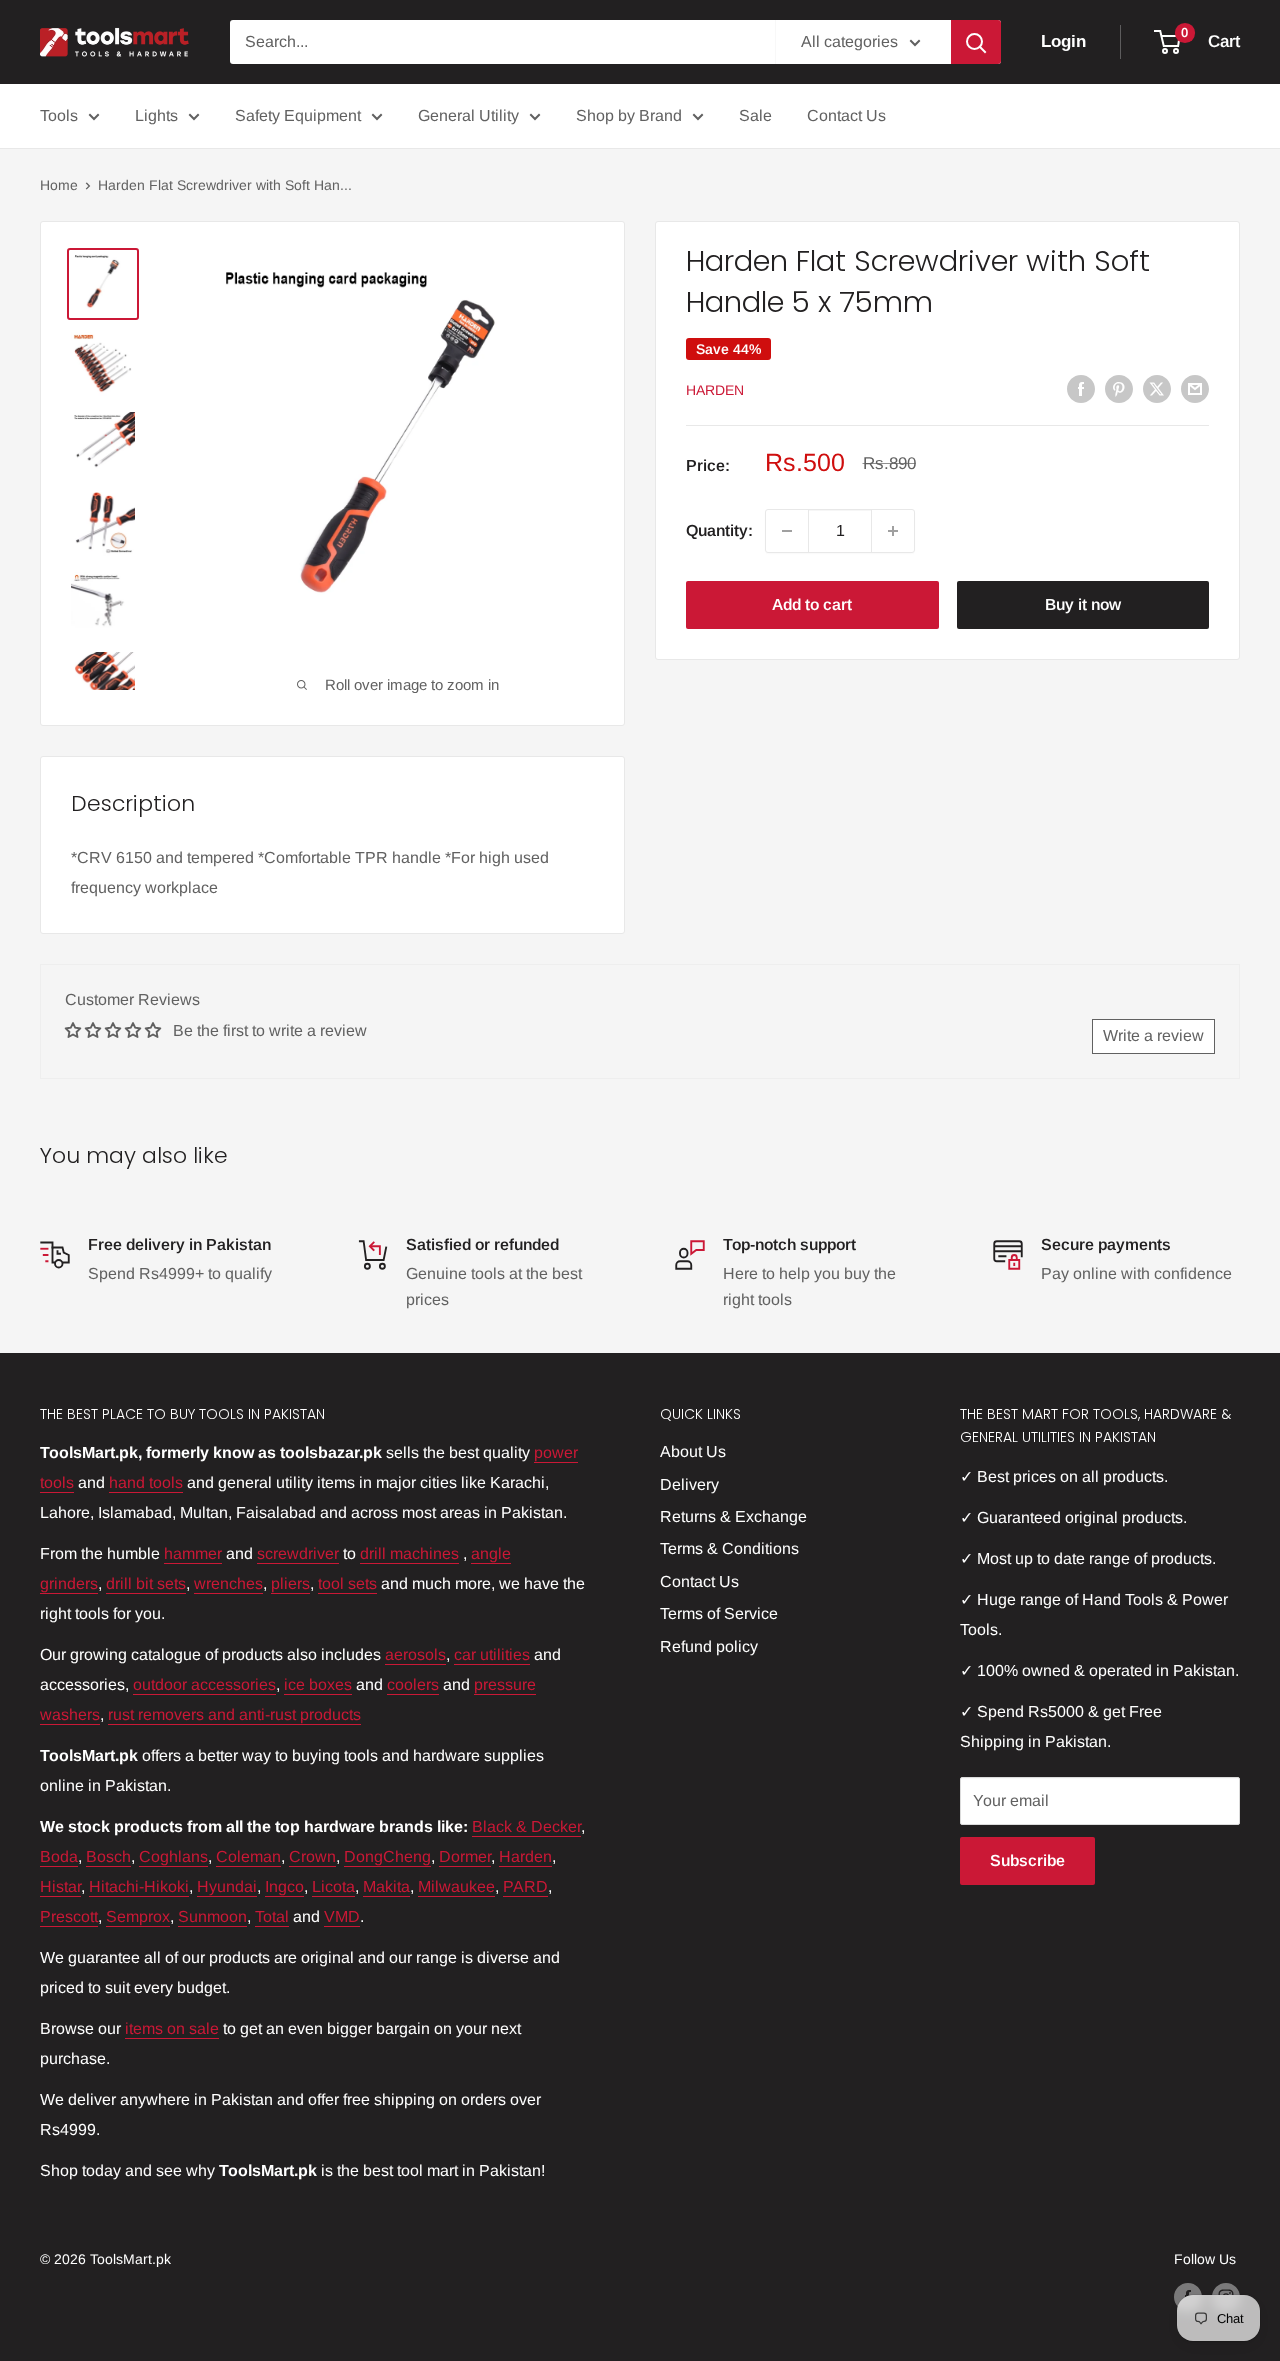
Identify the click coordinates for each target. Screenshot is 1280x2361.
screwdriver (298, 1553)
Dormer (465, 1856)
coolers (413, 1684)
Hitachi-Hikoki (139, 1886)
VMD (342, 1916)
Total (272, 1916)
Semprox (138, 1916)
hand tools (146, 1482)
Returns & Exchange (733, 1516)
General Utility (468, 115)
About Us (693, 1451)
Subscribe (1027, 1860)
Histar (60, 1886)
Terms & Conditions (729, 1548)
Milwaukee (456, 1886)
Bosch (108, 1856)
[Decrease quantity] (787, 531)
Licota (333, 1886)
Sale (755, 115)
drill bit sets (146, 1583)
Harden (715, 390)
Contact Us (846, 115)
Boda (59, 1856)
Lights (156, 115)
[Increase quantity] (893, 531)
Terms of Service (719, 1613)
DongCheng (387, 1856)
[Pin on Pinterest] (1119, 388)
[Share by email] (1195, 388)
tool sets (347, 1583)
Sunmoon (212, 1916)
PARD (525, 1886)
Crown (312, 1856)
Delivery (689, 1484)
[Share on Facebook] (1081, 388)
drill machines (409, 1553)
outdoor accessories (204, 1684)
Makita (386, 1886)
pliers (290, 1583)
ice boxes (318, 1684)
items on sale (172, 2028)
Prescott (69, 1916)
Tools (59, 115)
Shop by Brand (629, 115)
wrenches (228, 1583)
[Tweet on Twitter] (1157, 388)
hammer (193, 1553)
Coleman (248, 1856)
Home (59, 185)
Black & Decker (526, 1826)
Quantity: (719, 530)
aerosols (415, 1654)
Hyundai (227, 1886)
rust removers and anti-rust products (234, 1714)
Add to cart (812, 604)
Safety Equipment (298, 115)
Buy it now (1083, 604)
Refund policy (709, 1646)
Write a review (1153, 1035)
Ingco (284, 1886)
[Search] (976, 42)
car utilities (492, 1654)
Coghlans (173, 1856)
